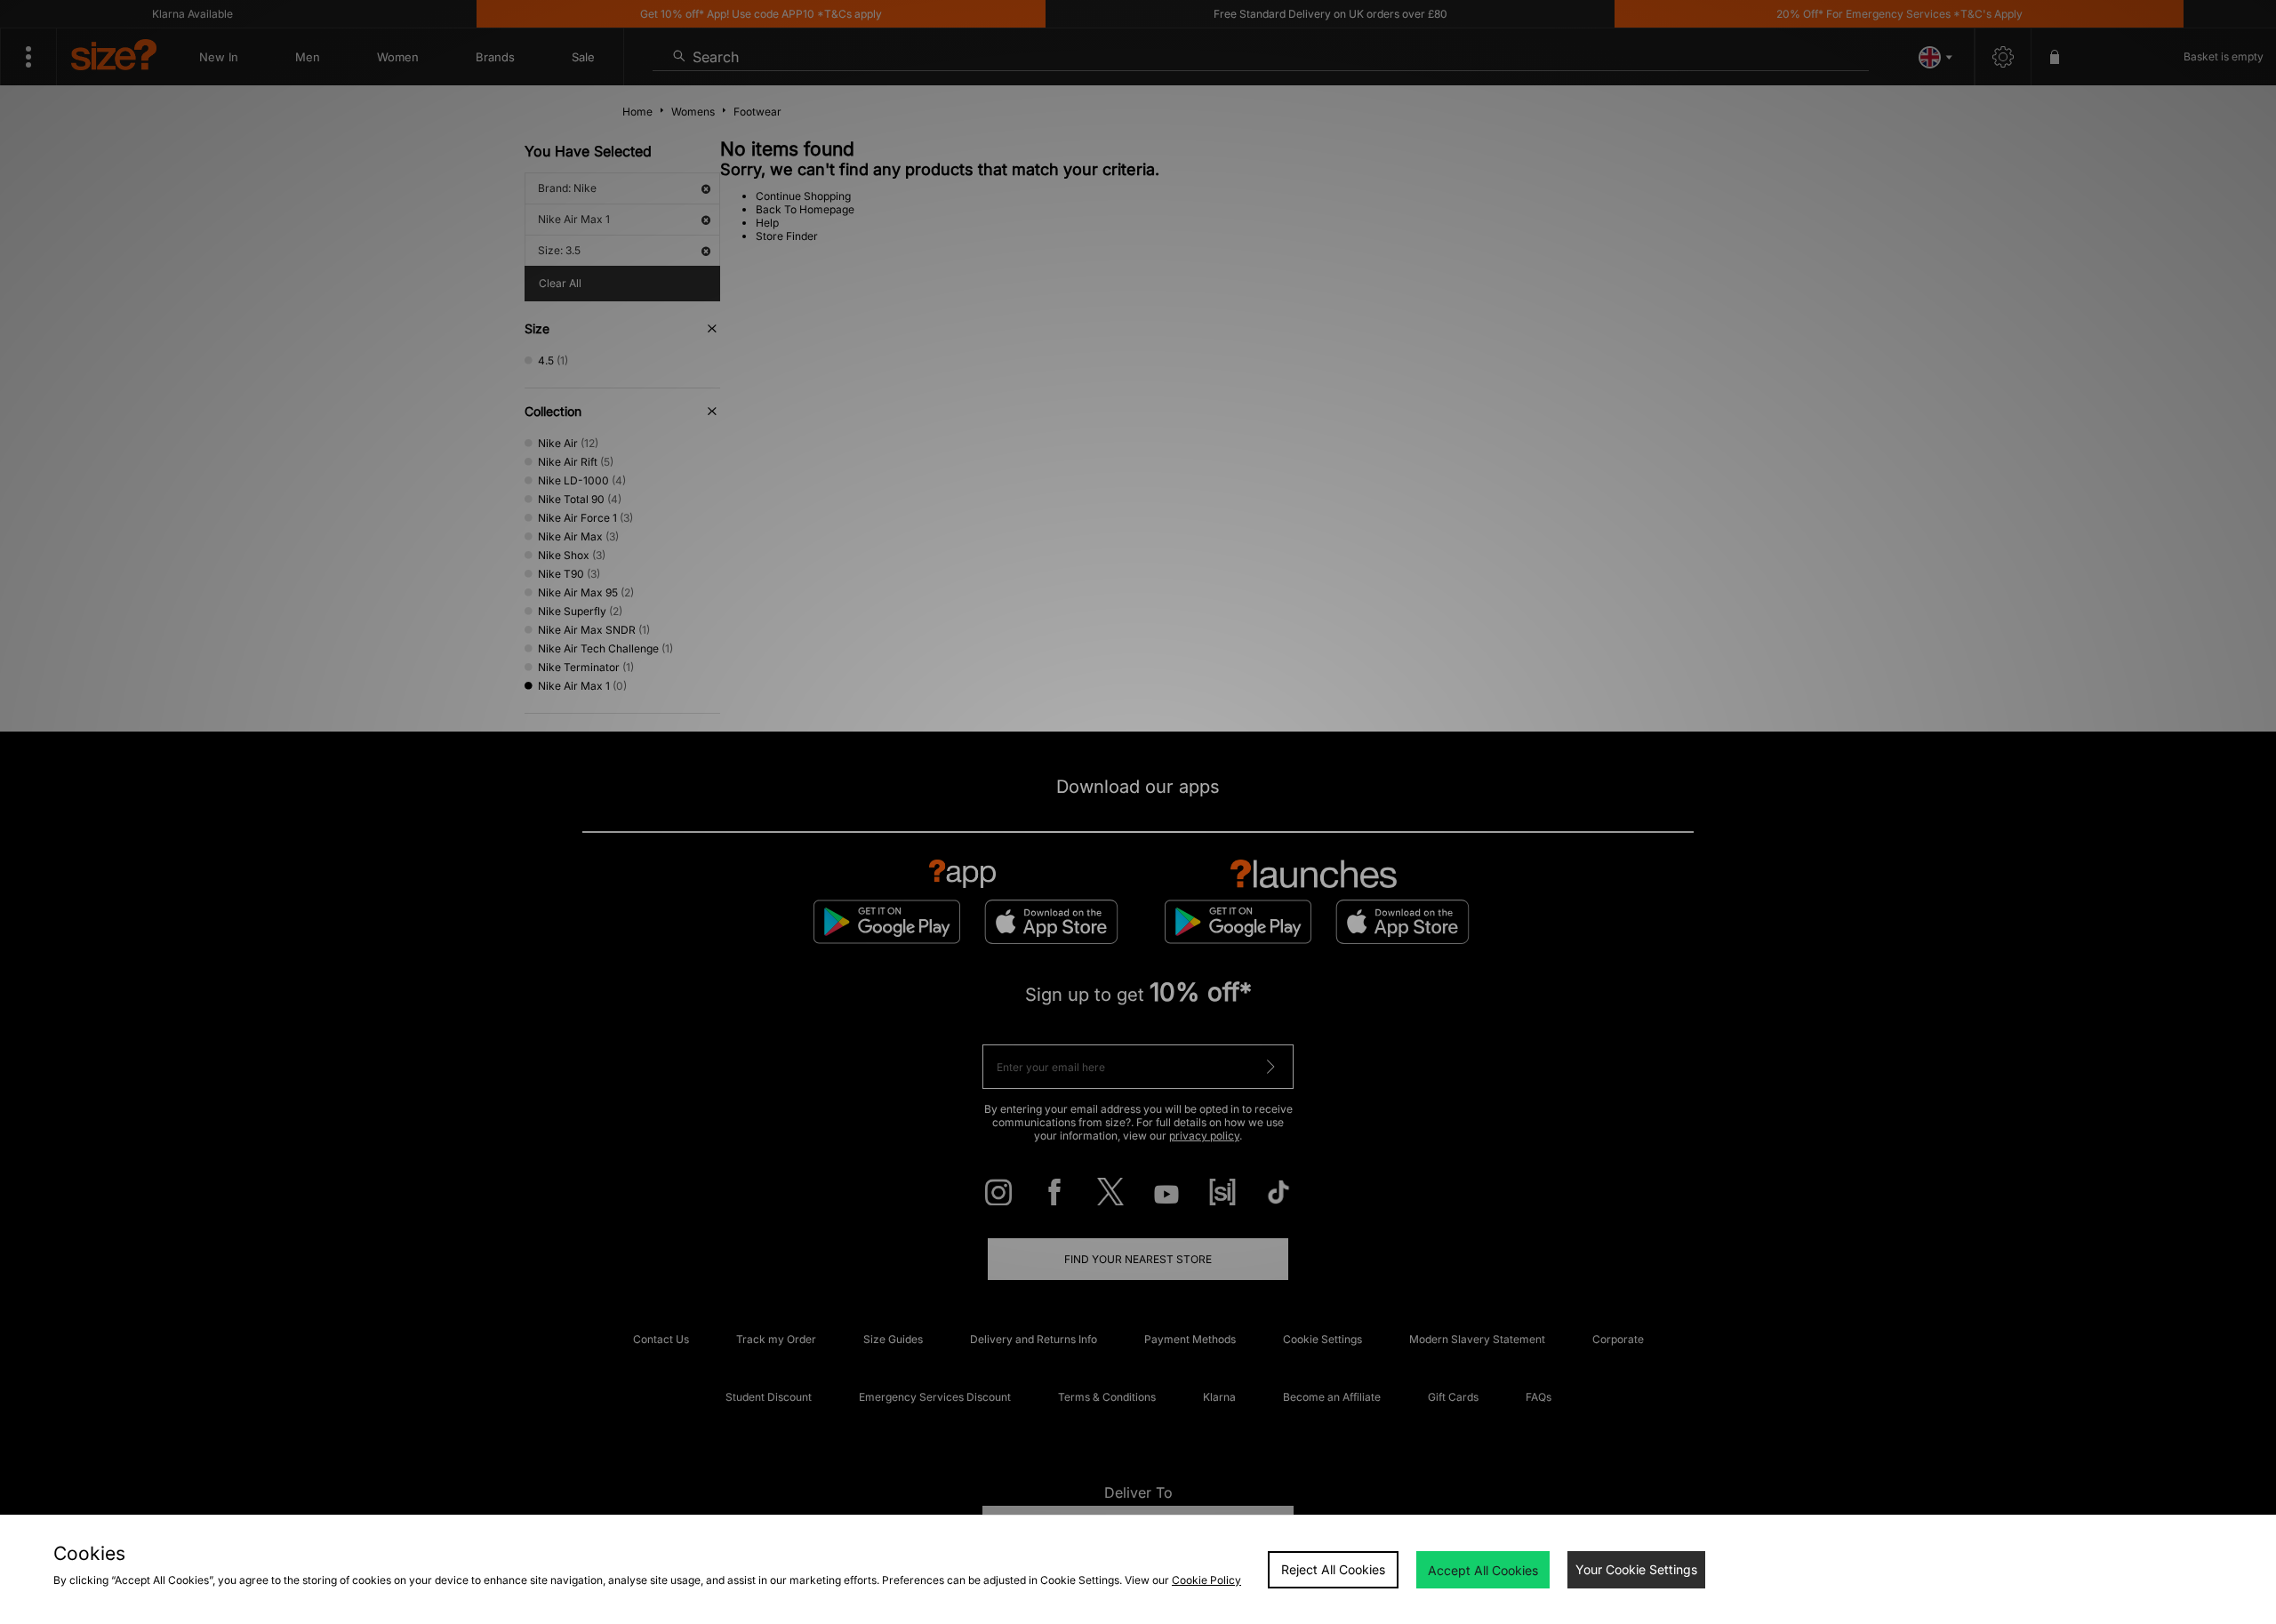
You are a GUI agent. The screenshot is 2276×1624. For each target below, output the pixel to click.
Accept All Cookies (1483, 1570)
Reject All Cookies (1333, 1569)
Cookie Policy (1206, 1580)
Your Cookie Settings (1636, 1569)
